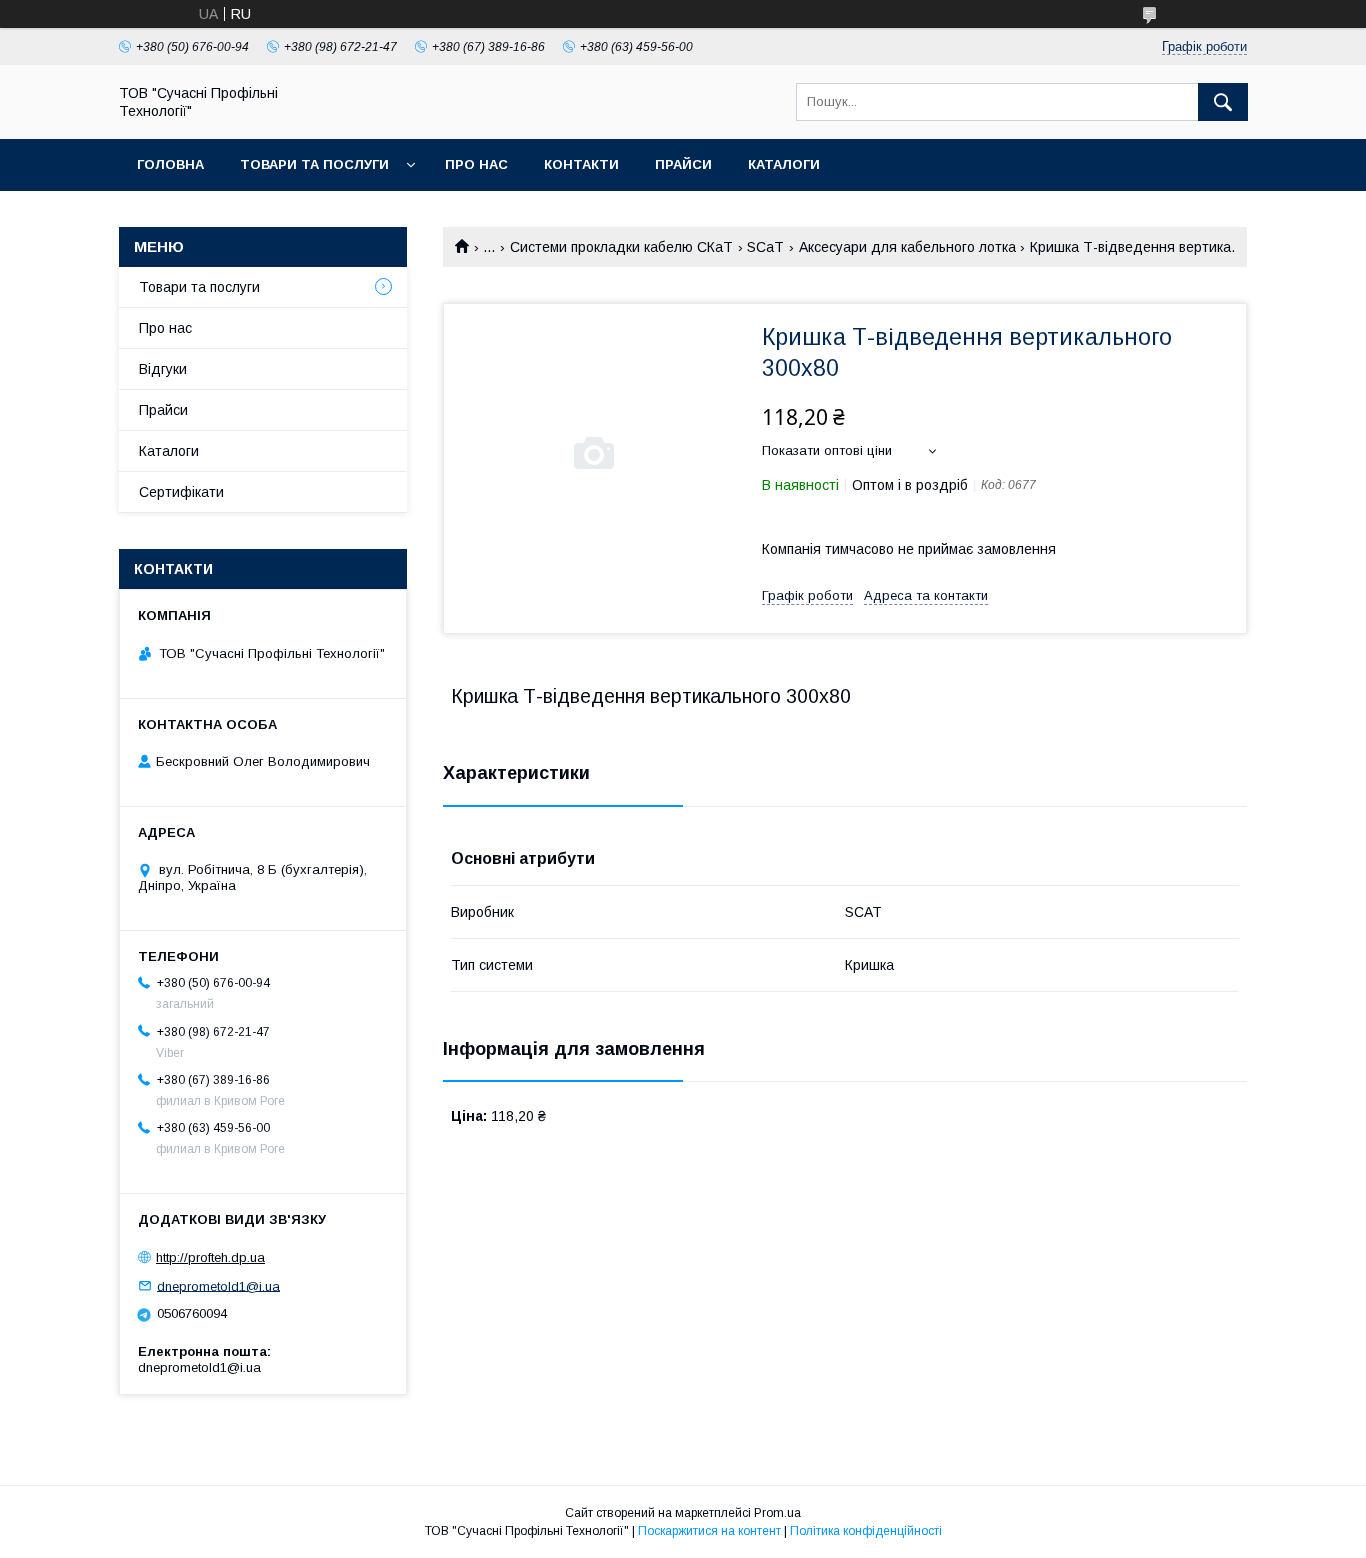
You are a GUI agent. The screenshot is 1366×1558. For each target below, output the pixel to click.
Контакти (581, 164)
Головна (170, 164)
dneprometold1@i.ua (218, 1285)
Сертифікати (181, 492)
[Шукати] (1223, 102)
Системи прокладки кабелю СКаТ (621, 247)
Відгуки (163, 369)
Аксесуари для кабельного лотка (907, 247)
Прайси (683, 164)
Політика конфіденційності (866, 1531)
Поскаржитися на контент (709, 1531)
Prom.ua (777, 1513)
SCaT (765, 247)
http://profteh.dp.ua (210, 1257)
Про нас (476, 164)
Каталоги (784, 164)
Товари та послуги (314, 164)
